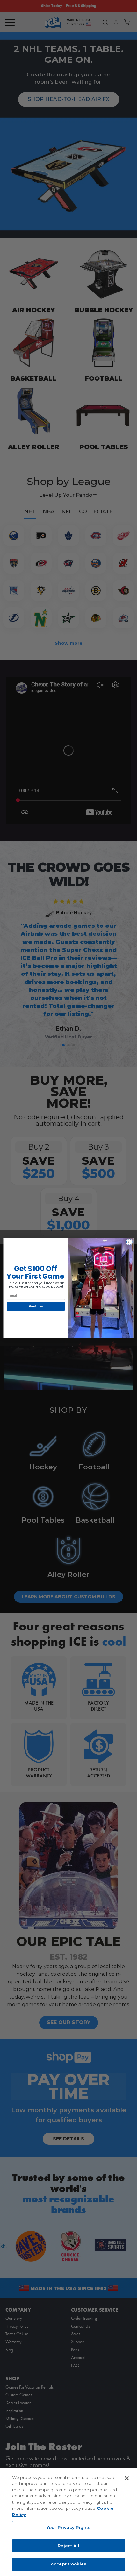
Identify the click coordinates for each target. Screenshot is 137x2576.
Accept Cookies (68, 2564)
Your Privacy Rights (68, 2527)
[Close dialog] (129, 1242)
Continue (36, 1306)
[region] (68, 2522)
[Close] (127, 2478)
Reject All (68, 2546)
